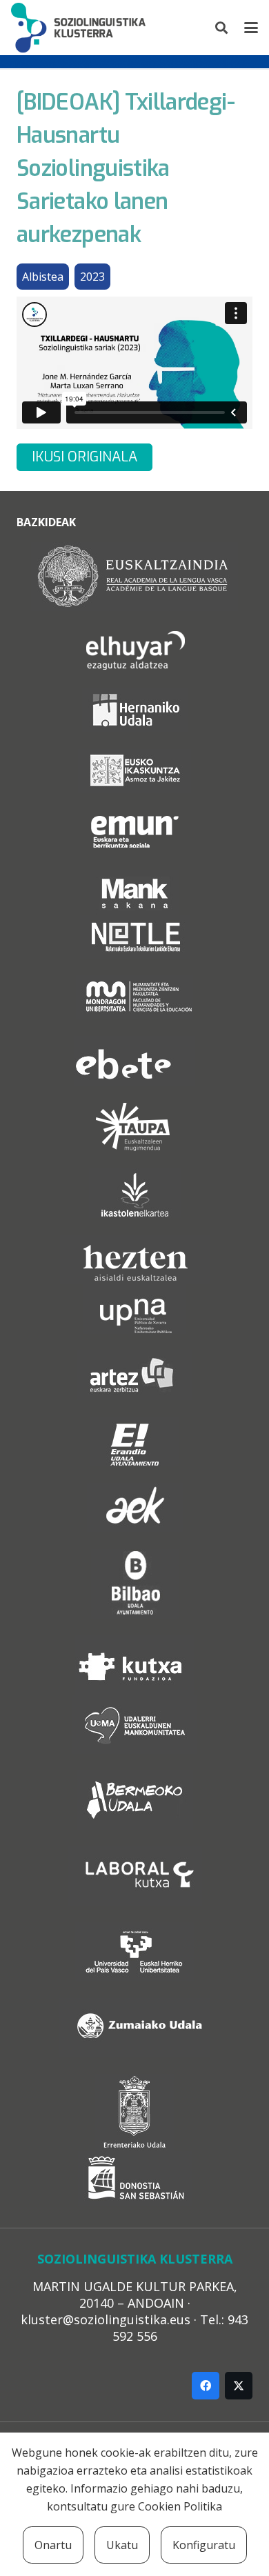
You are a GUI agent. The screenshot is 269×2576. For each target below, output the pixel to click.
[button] (222, 28)
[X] (239, 2386)
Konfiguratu (204, 2545)
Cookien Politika (180, 2506)
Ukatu (122, 2545)
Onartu (53, 2545)
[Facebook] (206, 2386)
